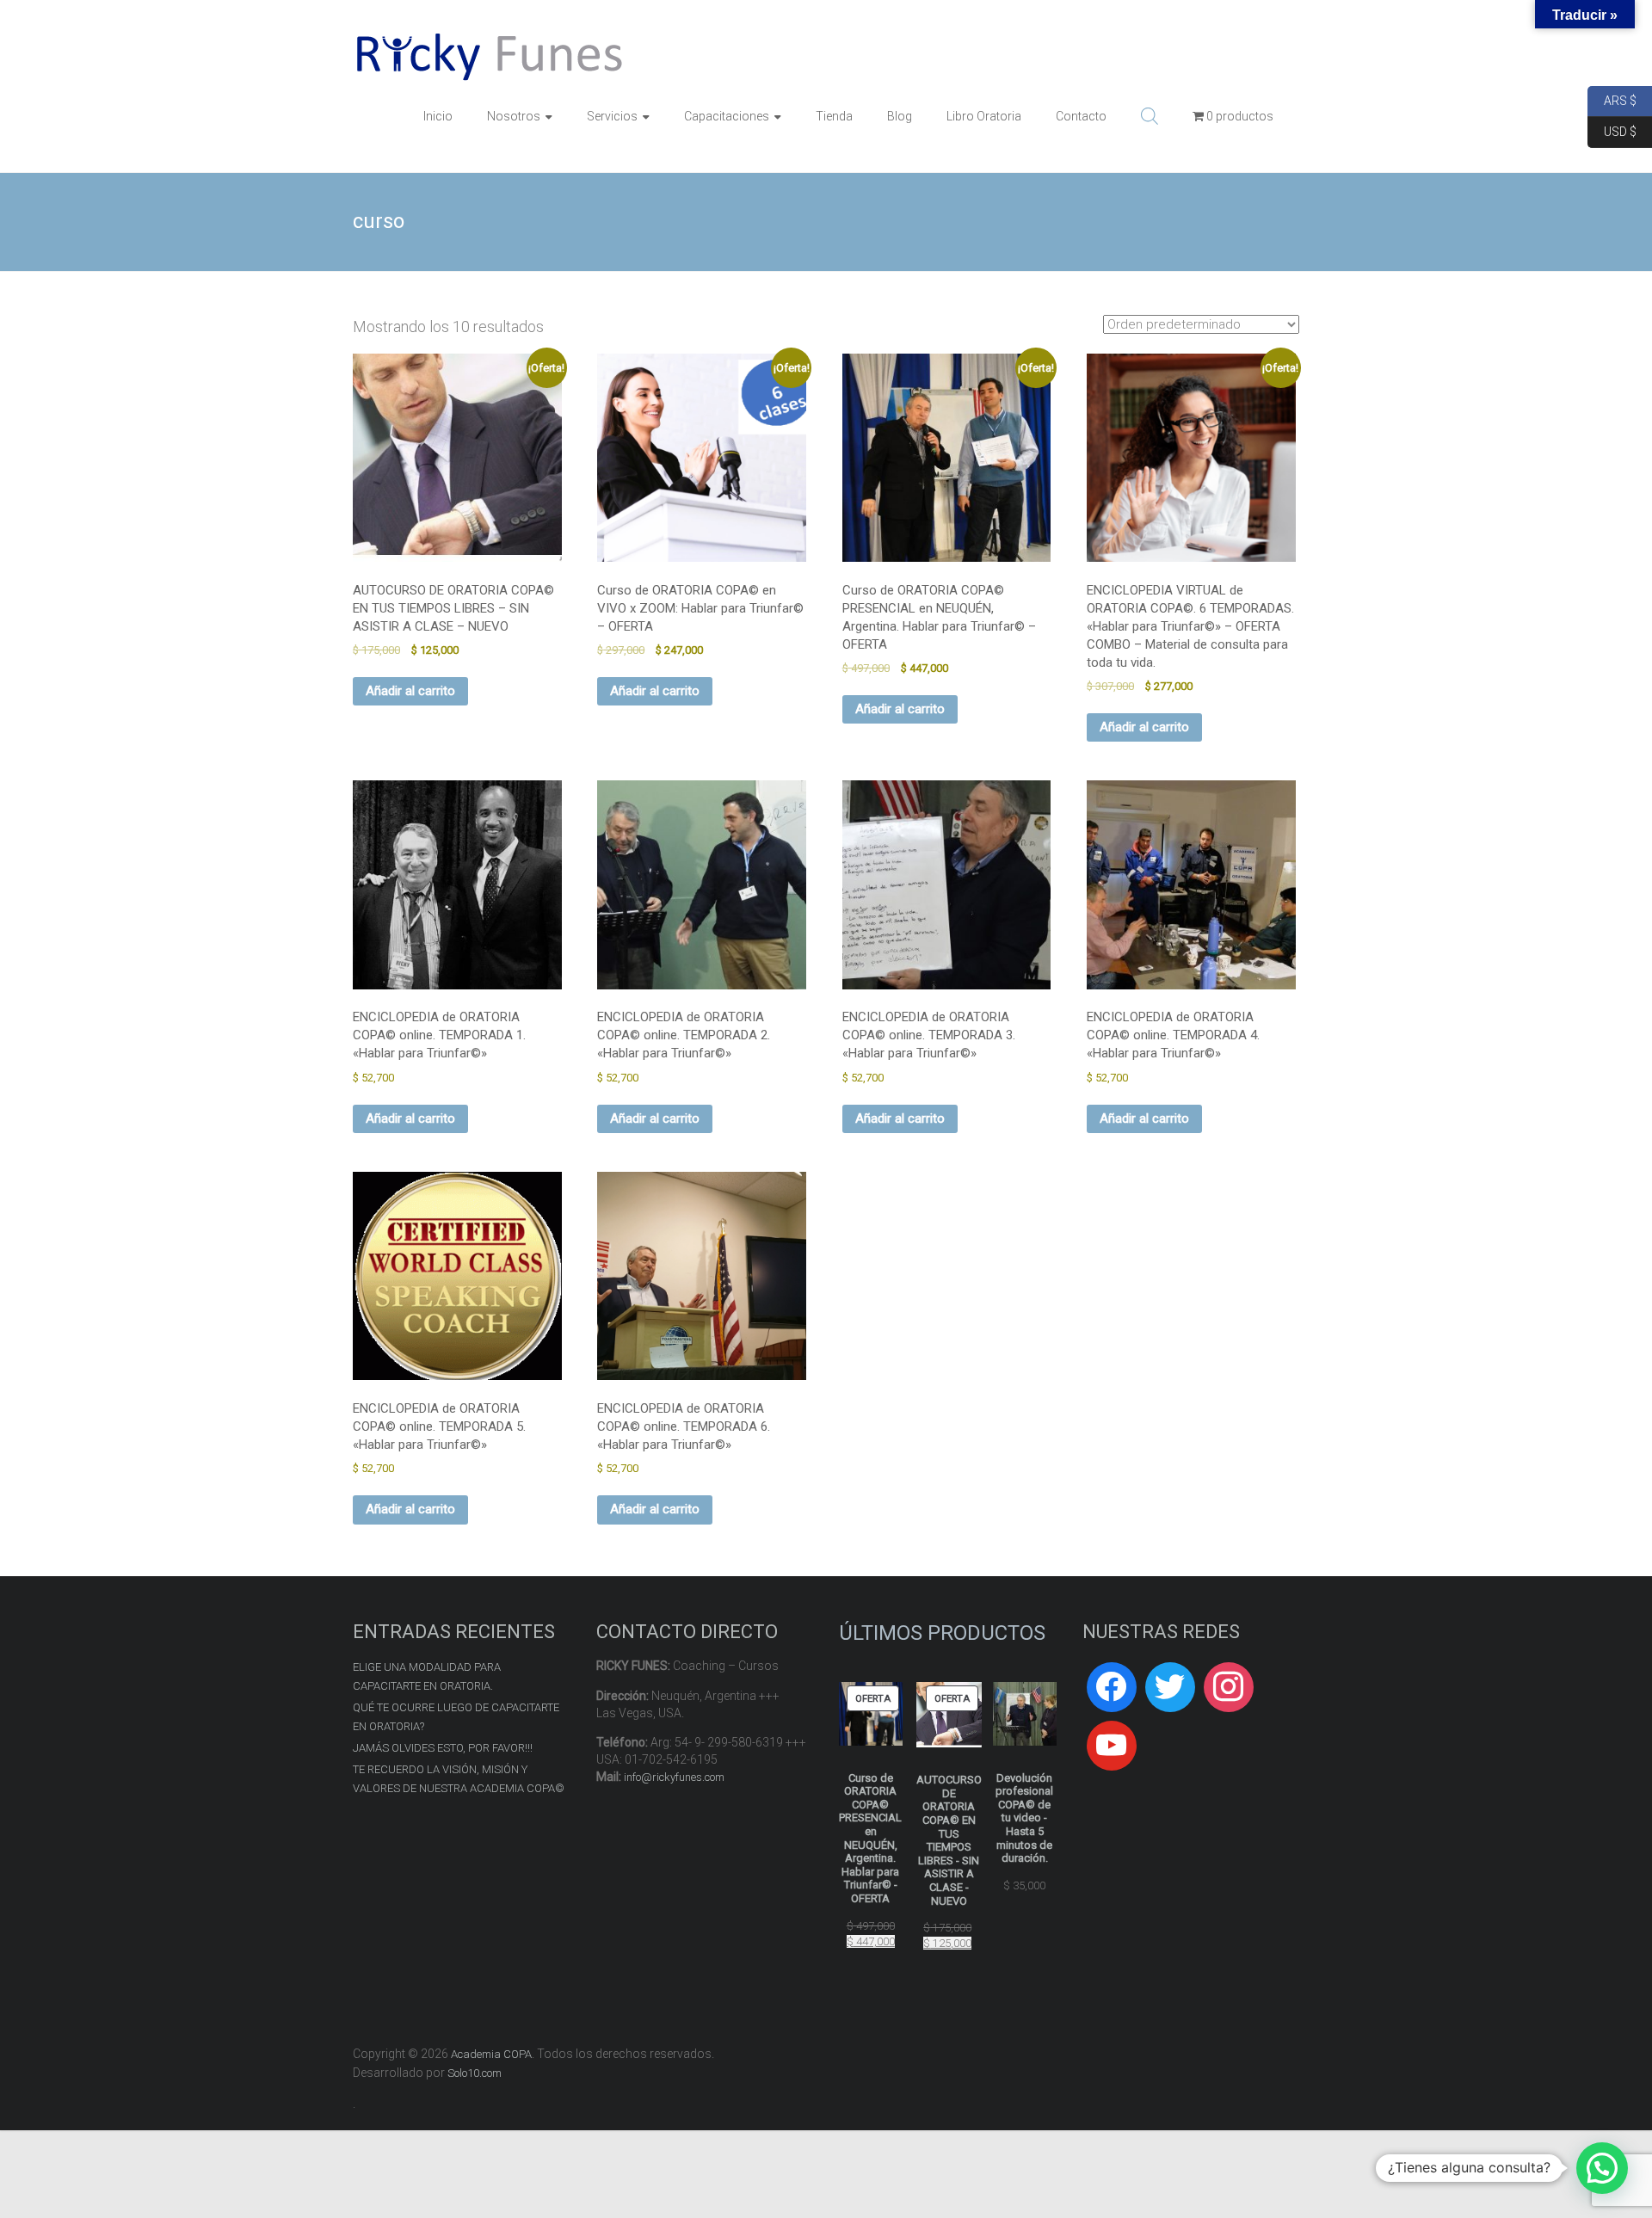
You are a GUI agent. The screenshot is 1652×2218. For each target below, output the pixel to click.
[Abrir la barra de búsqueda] (1150, 116)
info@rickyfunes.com (674, 1777)
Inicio (438, 116)
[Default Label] (1112, 1746)
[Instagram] (1229, 1687)
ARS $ (1612, 99)
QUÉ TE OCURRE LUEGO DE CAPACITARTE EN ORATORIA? (456, 1717)
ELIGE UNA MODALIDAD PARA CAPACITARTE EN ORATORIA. (427, 1676)
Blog (900, 116)
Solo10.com (475, 2073)
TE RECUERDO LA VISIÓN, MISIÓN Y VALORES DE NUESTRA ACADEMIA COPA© (459, 1779)
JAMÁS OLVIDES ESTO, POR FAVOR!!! (443, 1748)
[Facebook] (1112, 1687)
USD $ (1612, 130)
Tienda (834, 116)
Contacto (1081, 116)
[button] (1602, 2168)
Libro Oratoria (984, 116)
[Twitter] (1170, 1687)
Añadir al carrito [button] (410, 691)
